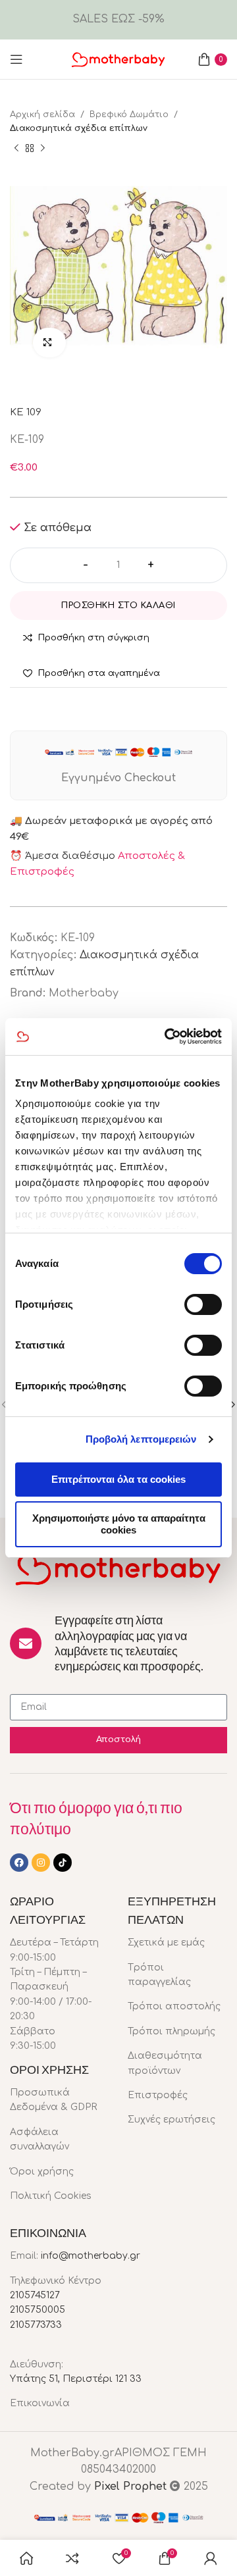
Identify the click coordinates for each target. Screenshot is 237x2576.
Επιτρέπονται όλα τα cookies (118, 1479)
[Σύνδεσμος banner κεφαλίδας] (118, 20)
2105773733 (36, 2325)
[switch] (203, 1304)
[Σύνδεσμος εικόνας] (118, 1568)
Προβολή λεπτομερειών (141, 1439)
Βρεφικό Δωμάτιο (129, 115)
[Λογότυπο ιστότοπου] (118, 59)
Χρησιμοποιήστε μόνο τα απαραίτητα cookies (119, 1524)
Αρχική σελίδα (42, 115)
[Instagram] (41, 1863)
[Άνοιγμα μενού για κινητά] (16, 59)
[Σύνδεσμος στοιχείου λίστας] (59, 2100)
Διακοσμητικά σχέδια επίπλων (79, 128)
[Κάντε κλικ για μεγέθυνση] (49, 343)
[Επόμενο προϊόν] (43, 148)
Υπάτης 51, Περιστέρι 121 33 (76, 2379)
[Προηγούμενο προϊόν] (16, 148)
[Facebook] (19, 1863)
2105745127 (35, 2295)
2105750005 (38, 2310)
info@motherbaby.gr (91, 2256)
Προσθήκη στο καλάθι (118, 605)
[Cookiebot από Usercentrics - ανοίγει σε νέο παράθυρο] (167, 1037)
